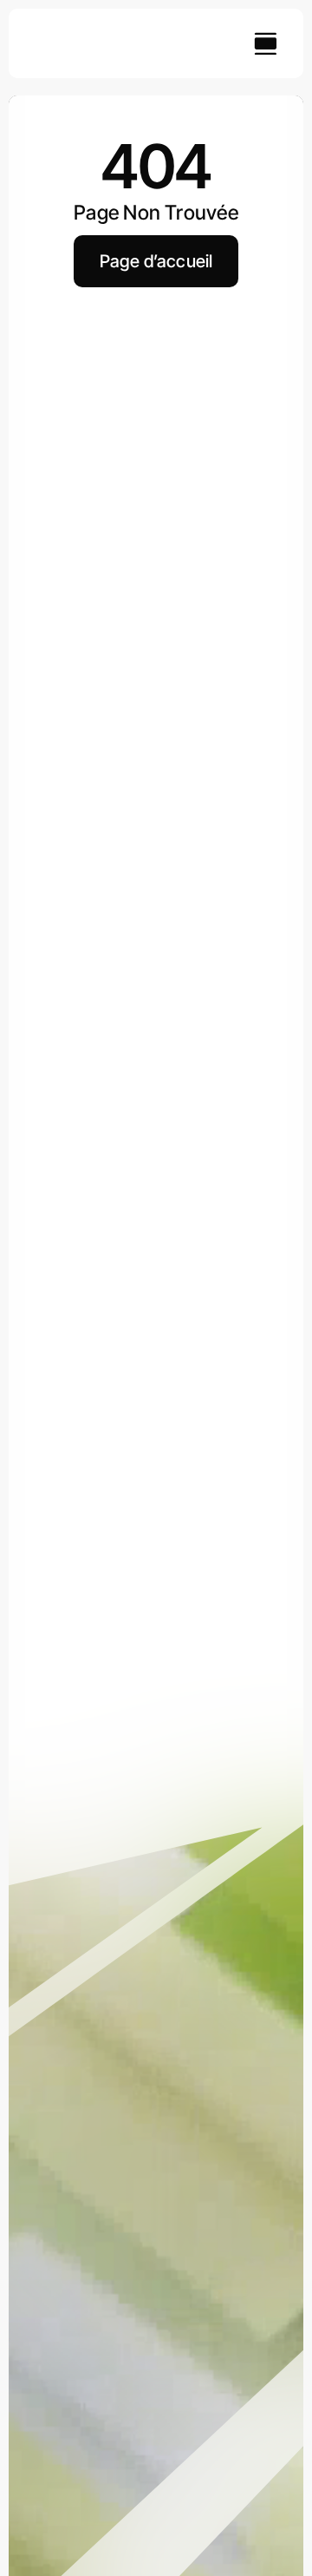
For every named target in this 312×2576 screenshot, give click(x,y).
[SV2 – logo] (66, 32)
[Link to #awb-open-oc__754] (265, 43)
